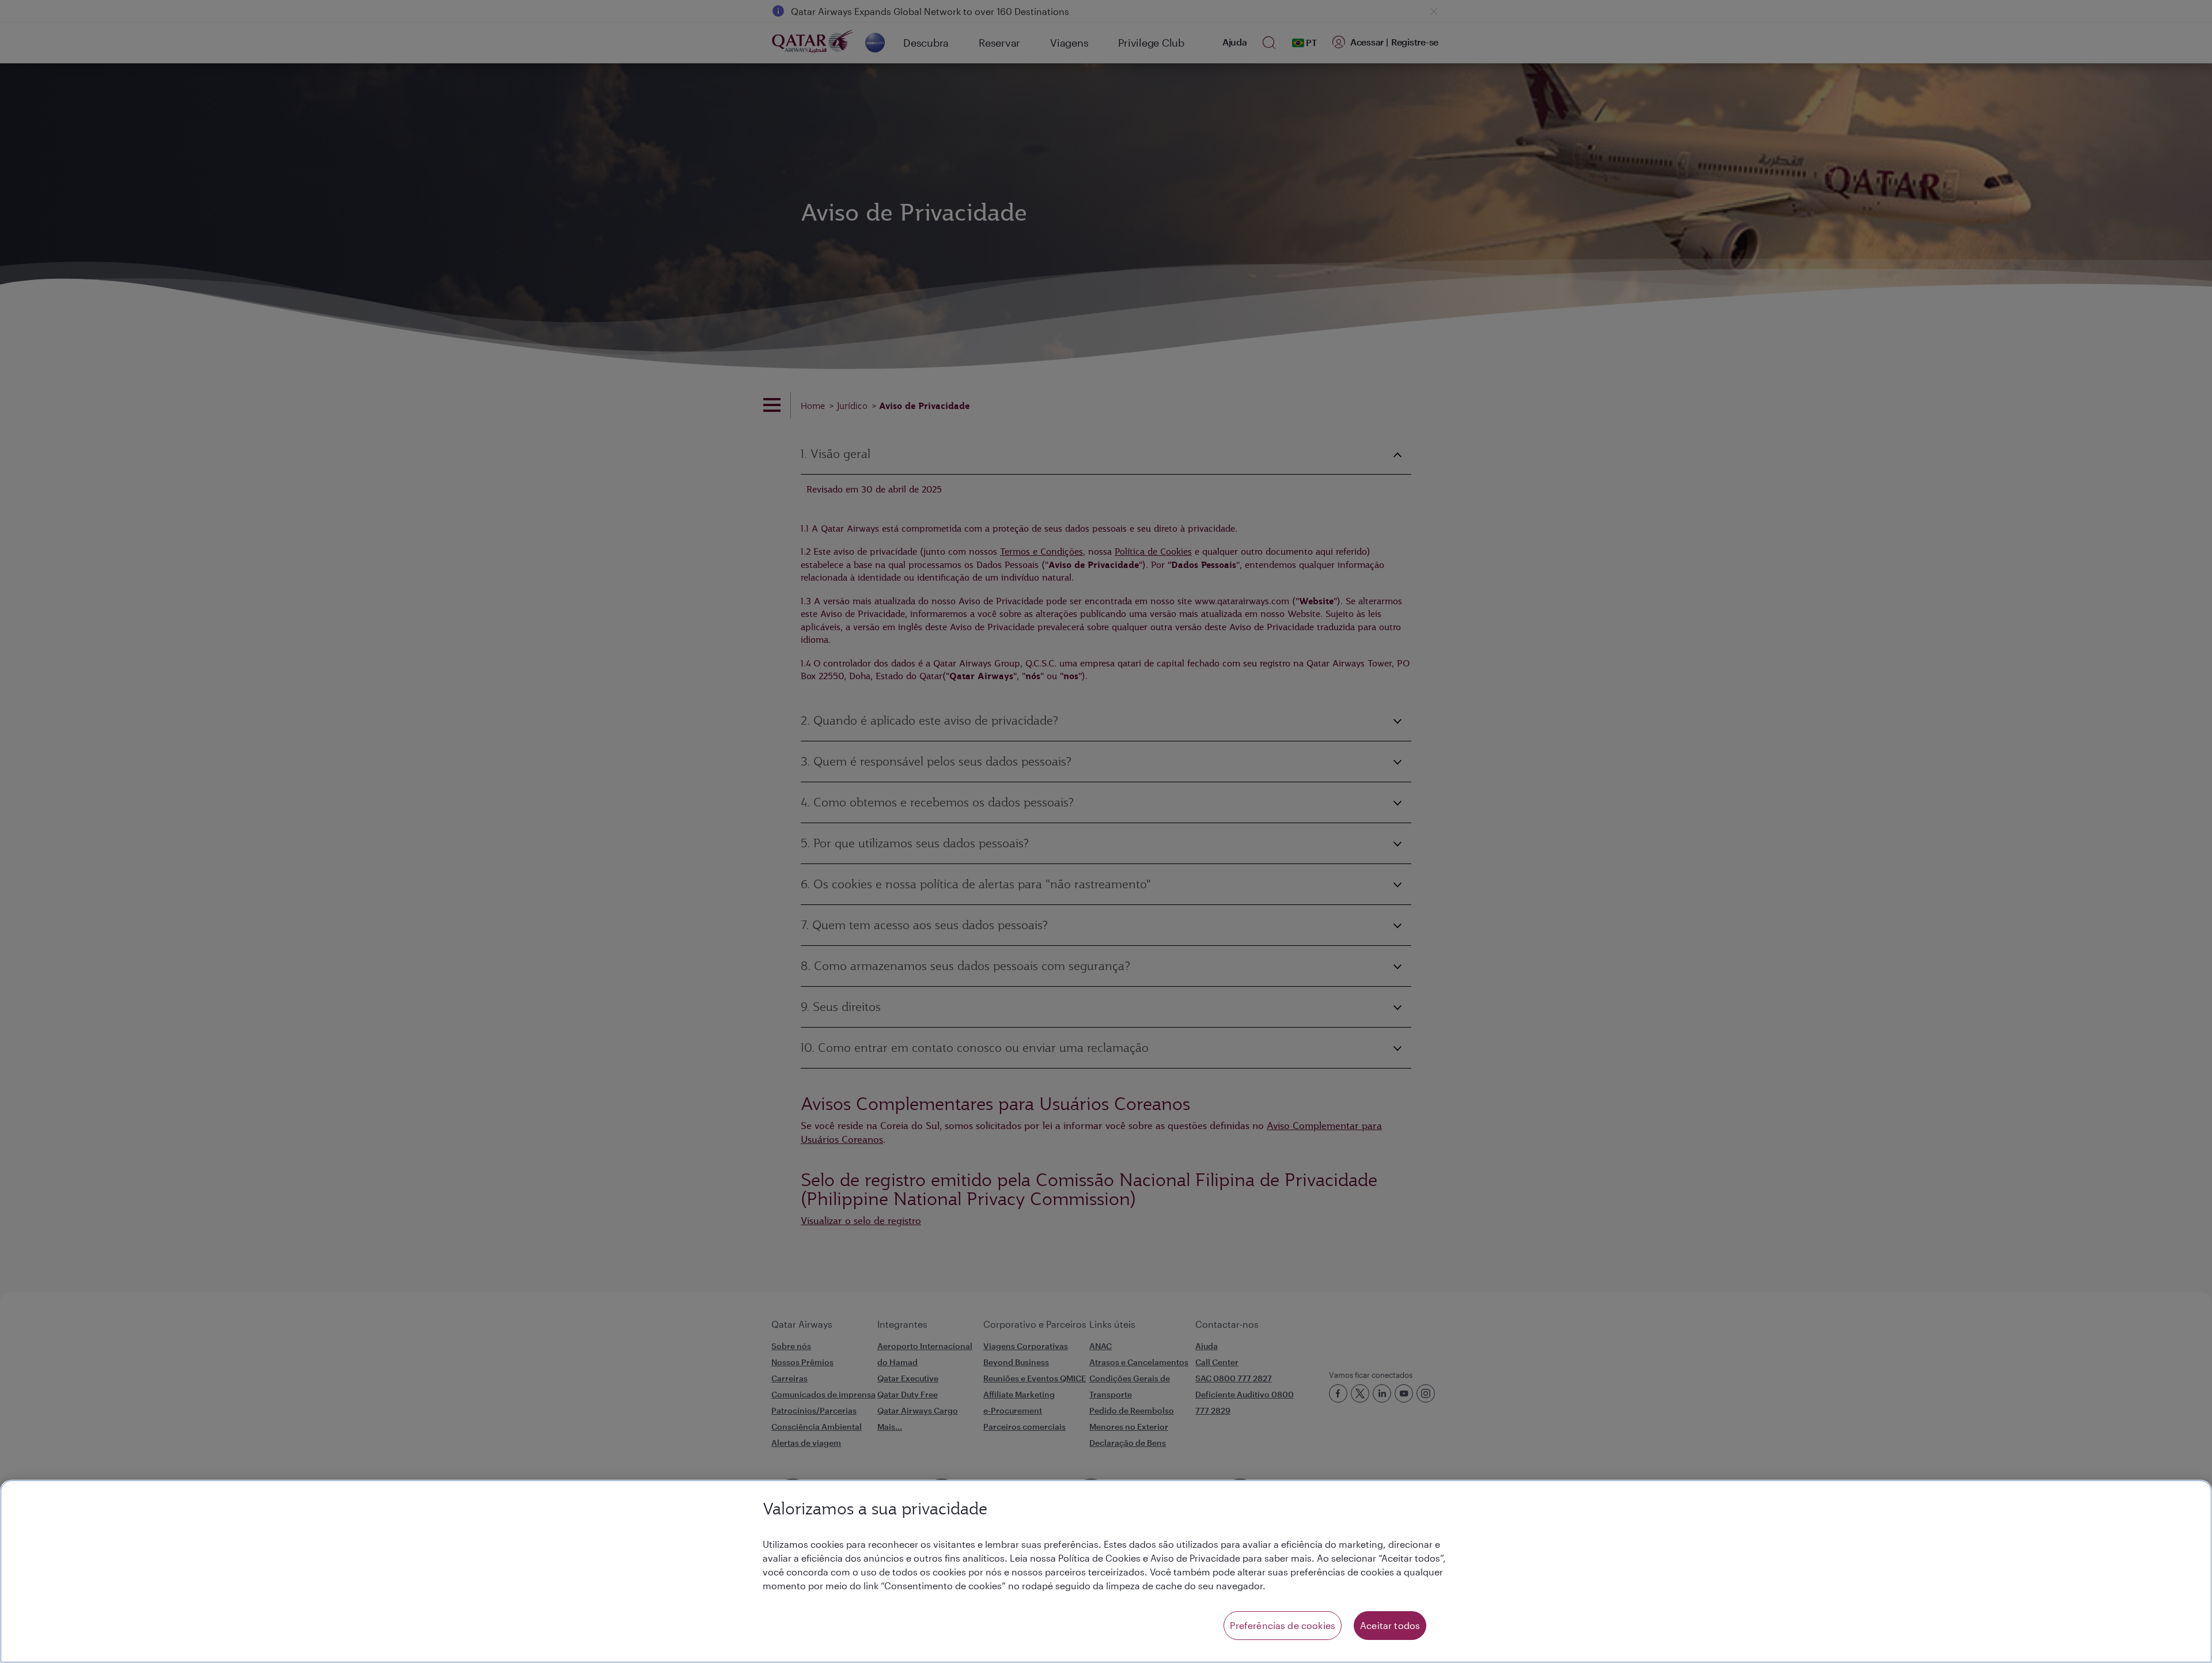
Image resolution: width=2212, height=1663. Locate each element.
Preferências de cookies (1283, 1625)
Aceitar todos (1390, 1625)
